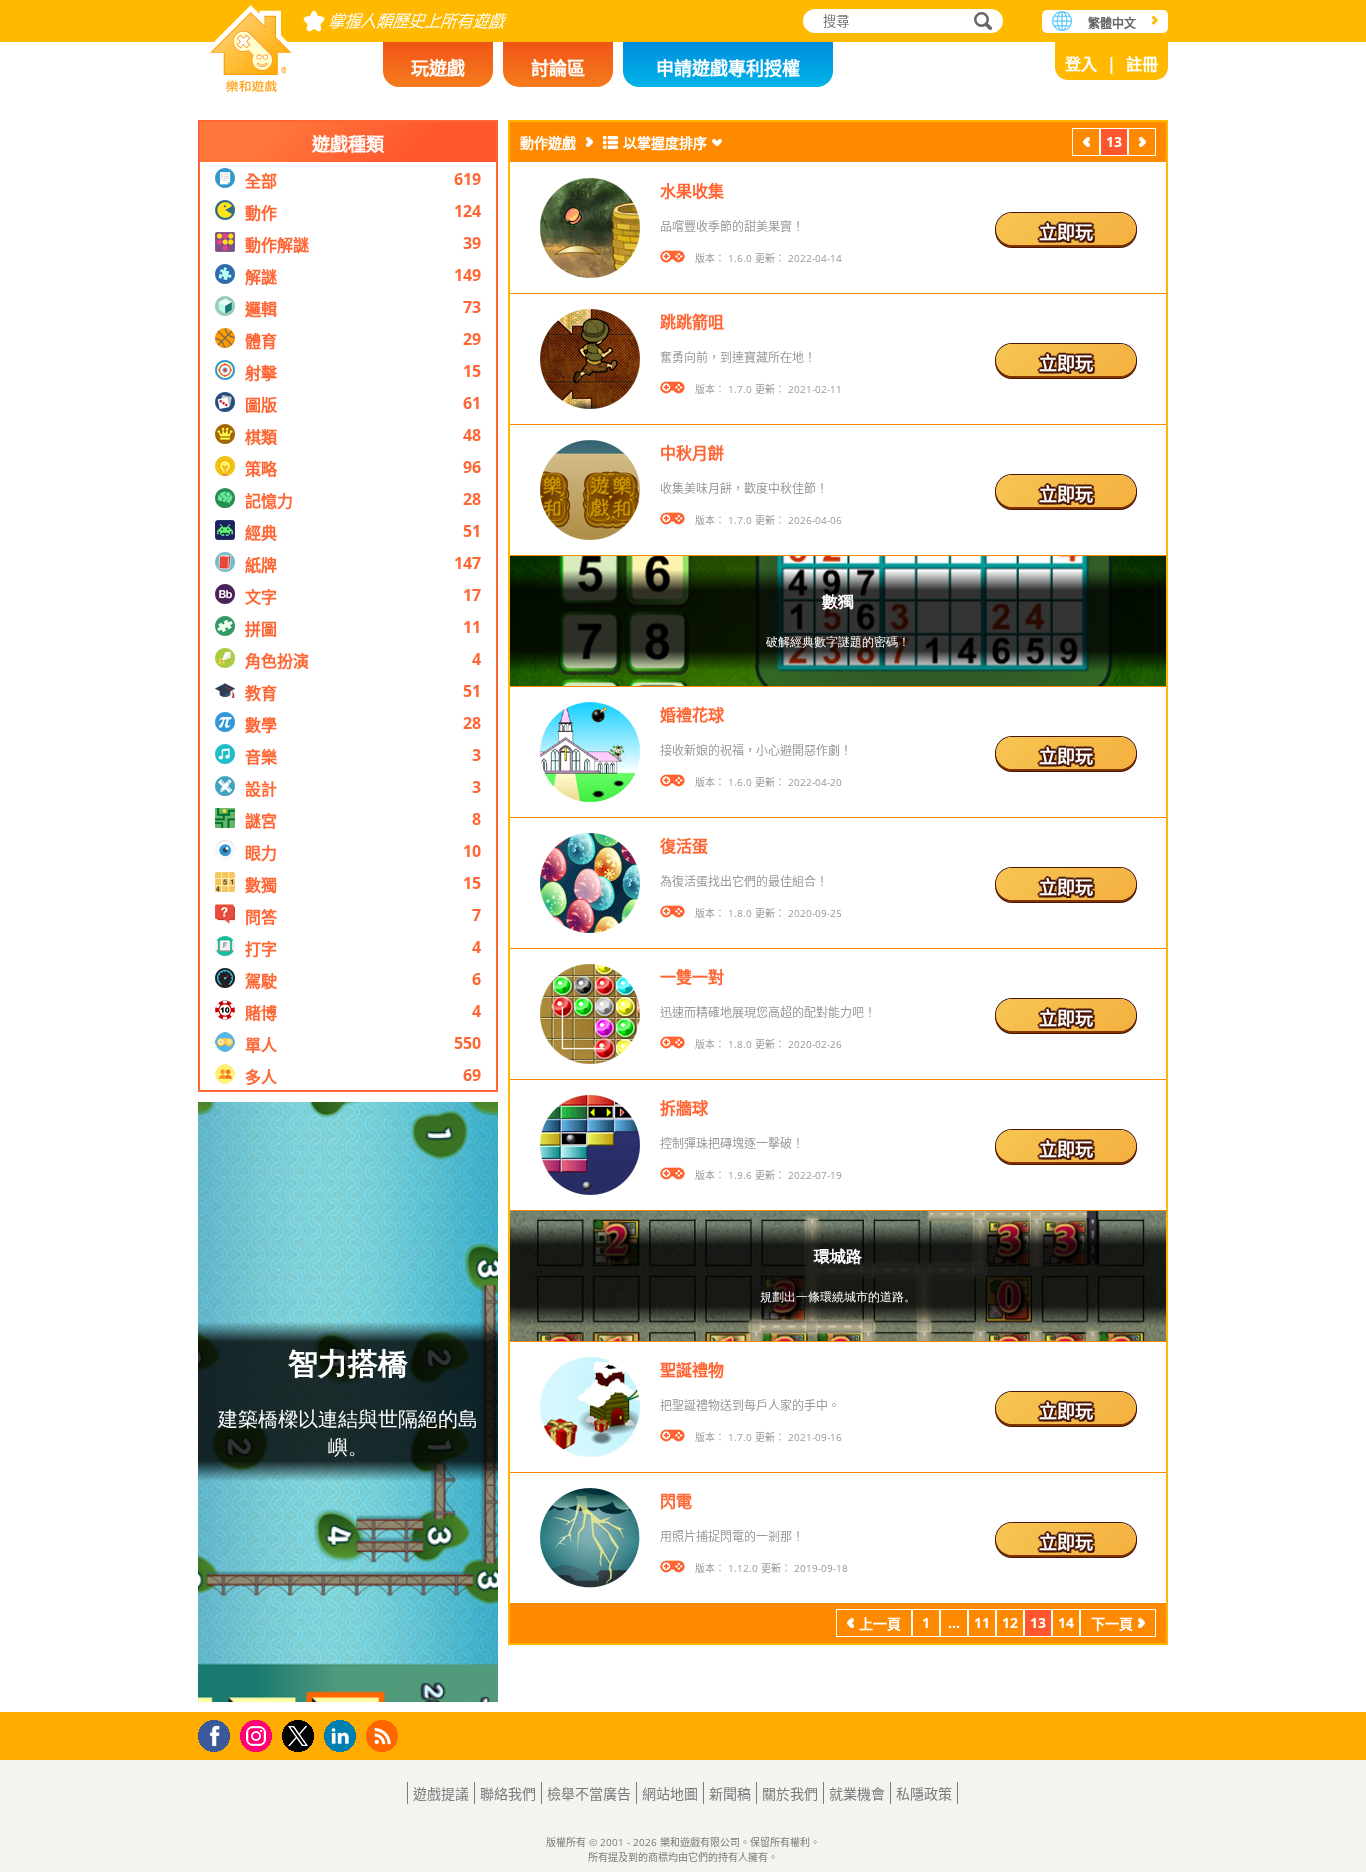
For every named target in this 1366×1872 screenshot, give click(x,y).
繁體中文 (1112, 23)
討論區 (558, 68)
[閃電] (590, 1538)
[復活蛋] (590, 883)
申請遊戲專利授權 (728, 68)
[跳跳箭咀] (590, 359)
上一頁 (1086, 144)
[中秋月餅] (590, 490)
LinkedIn (343, 1736)
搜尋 (980, 23)
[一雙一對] (590, 1014)
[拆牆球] (590, 1145)
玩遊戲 (438, 68)
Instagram (259, 1734)
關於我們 (790, 1793)
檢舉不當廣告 (589, 1793)
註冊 (1142, 64)
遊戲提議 (441, 1793)
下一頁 (1142, 144)
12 (1010, 1622)
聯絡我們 (508, 1793)
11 (982, 1622)
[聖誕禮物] (590, 1407)
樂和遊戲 (251, 42)
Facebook (219, 1733)
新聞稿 (730, 1793)
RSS (384, 1735)
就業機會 (857, 1793)
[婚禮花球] (590, 752)
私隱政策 (924, 1793)
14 (1066, 1622)
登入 (1081, 64)
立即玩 (1066, 232)
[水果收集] (590, 228)
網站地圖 (670, 1793)
